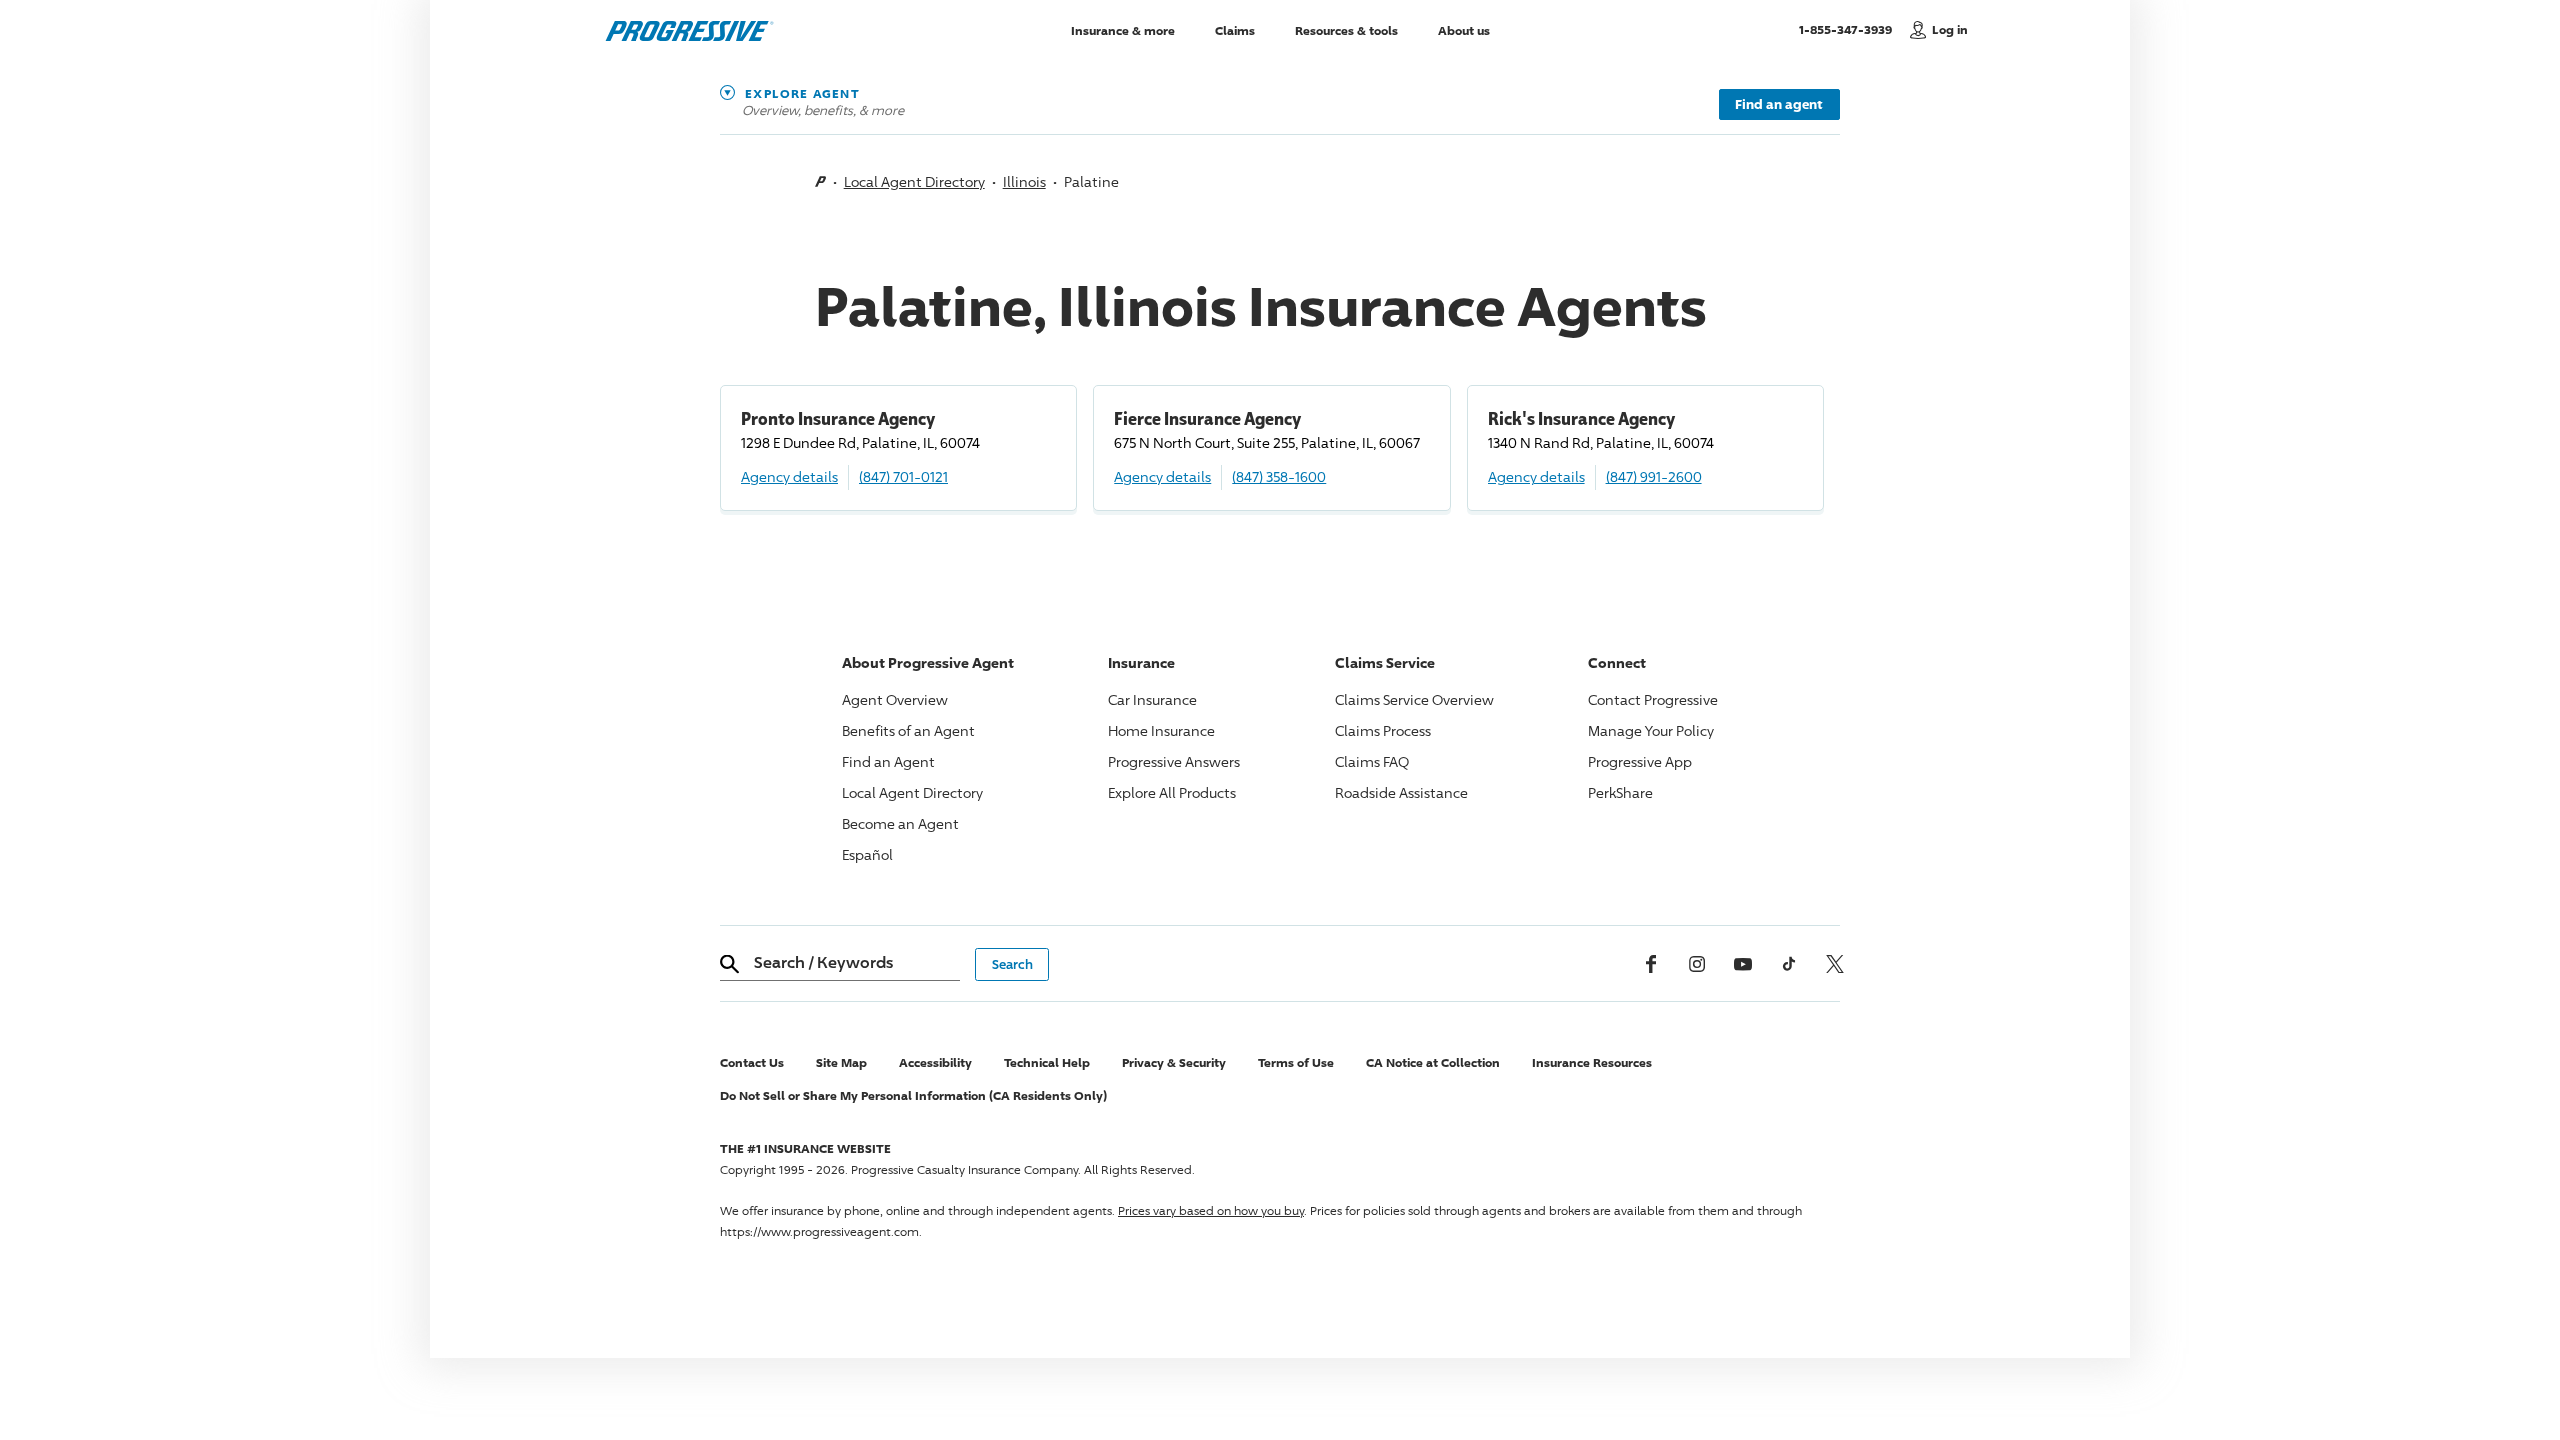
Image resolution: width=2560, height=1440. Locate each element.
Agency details (789, 476)
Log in (1950, 29)
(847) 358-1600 (1279, 476)
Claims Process (1383, 730)
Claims (1235, 29)
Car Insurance (1152, 699)
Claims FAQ (1372, 761)
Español (867, 854)
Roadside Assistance (1401, 792)
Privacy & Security (1174, 1062)
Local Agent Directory (914, 181)
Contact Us (752, 1062)
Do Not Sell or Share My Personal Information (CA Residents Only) (913, 1095)
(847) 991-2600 (1654, 476)
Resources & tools (1346, 29)
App (1640, 761)
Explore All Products (1172, 792)
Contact (1653, 699)
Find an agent (1779, 104)
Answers (1174, 761)
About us (1464, 29)
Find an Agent (888, 761)
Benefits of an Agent (908, 730)
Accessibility (935, 1062)
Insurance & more (1123, 29)
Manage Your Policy (1651, 730)
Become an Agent (900, 823)
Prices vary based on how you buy (1211, 1210)
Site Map (841, 1062)
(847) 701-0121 (903, 476)
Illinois (1024, 181)
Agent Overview (895, 699)
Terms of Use (1296, 1062)
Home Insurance (1161, 730)
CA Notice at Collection (1433, 1062)
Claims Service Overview (1414, 699)
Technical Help (1047, 1062)
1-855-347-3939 (1849, 29)
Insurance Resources (1592, 1062)
